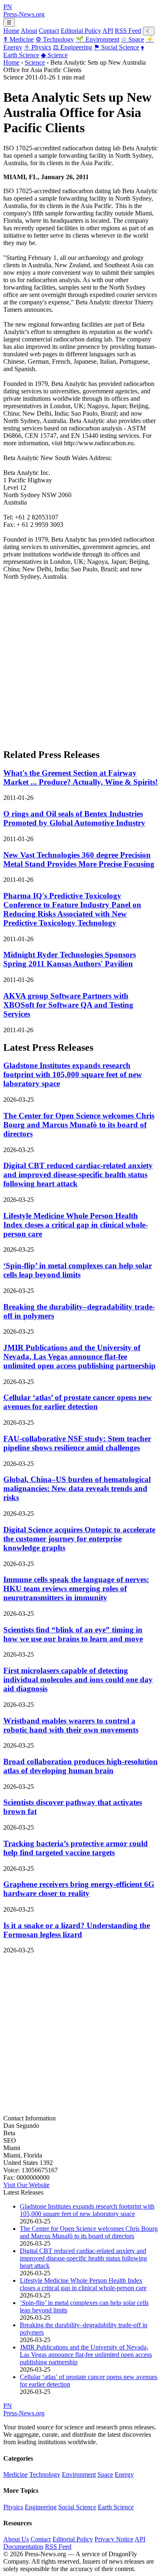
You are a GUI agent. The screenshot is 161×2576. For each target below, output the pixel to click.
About (29, 31)
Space (133, 39)
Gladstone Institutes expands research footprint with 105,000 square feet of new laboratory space (73, 1074)
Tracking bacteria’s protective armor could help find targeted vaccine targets (76, 1848)
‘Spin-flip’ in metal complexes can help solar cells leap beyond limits (78, 1270)
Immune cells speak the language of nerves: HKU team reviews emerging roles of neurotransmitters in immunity (76, 1588)
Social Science (116, 47)
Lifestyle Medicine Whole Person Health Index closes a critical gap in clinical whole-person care (76, 1225)
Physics (38, 47)
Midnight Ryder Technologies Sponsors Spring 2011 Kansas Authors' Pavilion (70, 959)
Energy (124, 2474)
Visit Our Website (26, 2185)
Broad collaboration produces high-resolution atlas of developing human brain (80, 1766)
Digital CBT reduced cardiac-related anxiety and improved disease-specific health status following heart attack (78, 1175)
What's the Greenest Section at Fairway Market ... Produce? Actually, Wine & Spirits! (80, 777)
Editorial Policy (81, 31)
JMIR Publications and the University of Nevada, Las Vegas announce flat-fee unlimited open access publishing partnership (79, 1357)
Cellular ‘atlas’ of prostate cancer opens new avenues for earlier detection (78, 1402)
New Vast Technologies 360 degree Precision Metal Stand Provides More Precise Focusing (79, 859)
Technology (55, 39)
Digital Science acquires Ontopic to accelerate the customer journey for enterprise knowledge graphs (79, 1539)
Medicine (19, 39)
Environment (97, 39)
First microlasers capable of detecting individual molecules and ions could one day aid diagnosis (78, 1680)
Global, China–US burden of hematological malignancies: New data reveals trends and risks (77, 1488)
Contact (49, 31)
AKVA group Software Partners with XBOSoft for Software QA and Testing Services (68, 1005)
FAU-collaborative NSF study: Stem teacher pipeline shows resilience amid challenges (77, 1443)
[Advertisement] (80, 661)
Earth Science (116, 2507)
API (108, 31)
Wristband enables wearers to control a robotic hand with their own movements (71, 1725)
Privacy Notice (114, 2539)
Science (54, 55)
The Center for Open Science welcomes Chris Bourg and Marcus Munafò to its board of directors (79, 1125)
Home (11, 31)
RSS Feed (128, 31)
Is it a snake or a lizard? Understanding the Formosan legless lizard (77, 1930)
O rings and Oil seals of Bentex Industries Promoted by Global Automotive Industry (74, 818)
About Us (16, 2539)
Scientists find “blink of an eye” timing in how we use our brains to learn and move (73, 1634)
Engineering (72, 47)
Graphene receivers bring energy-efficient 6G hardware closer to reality (79, 1889)
